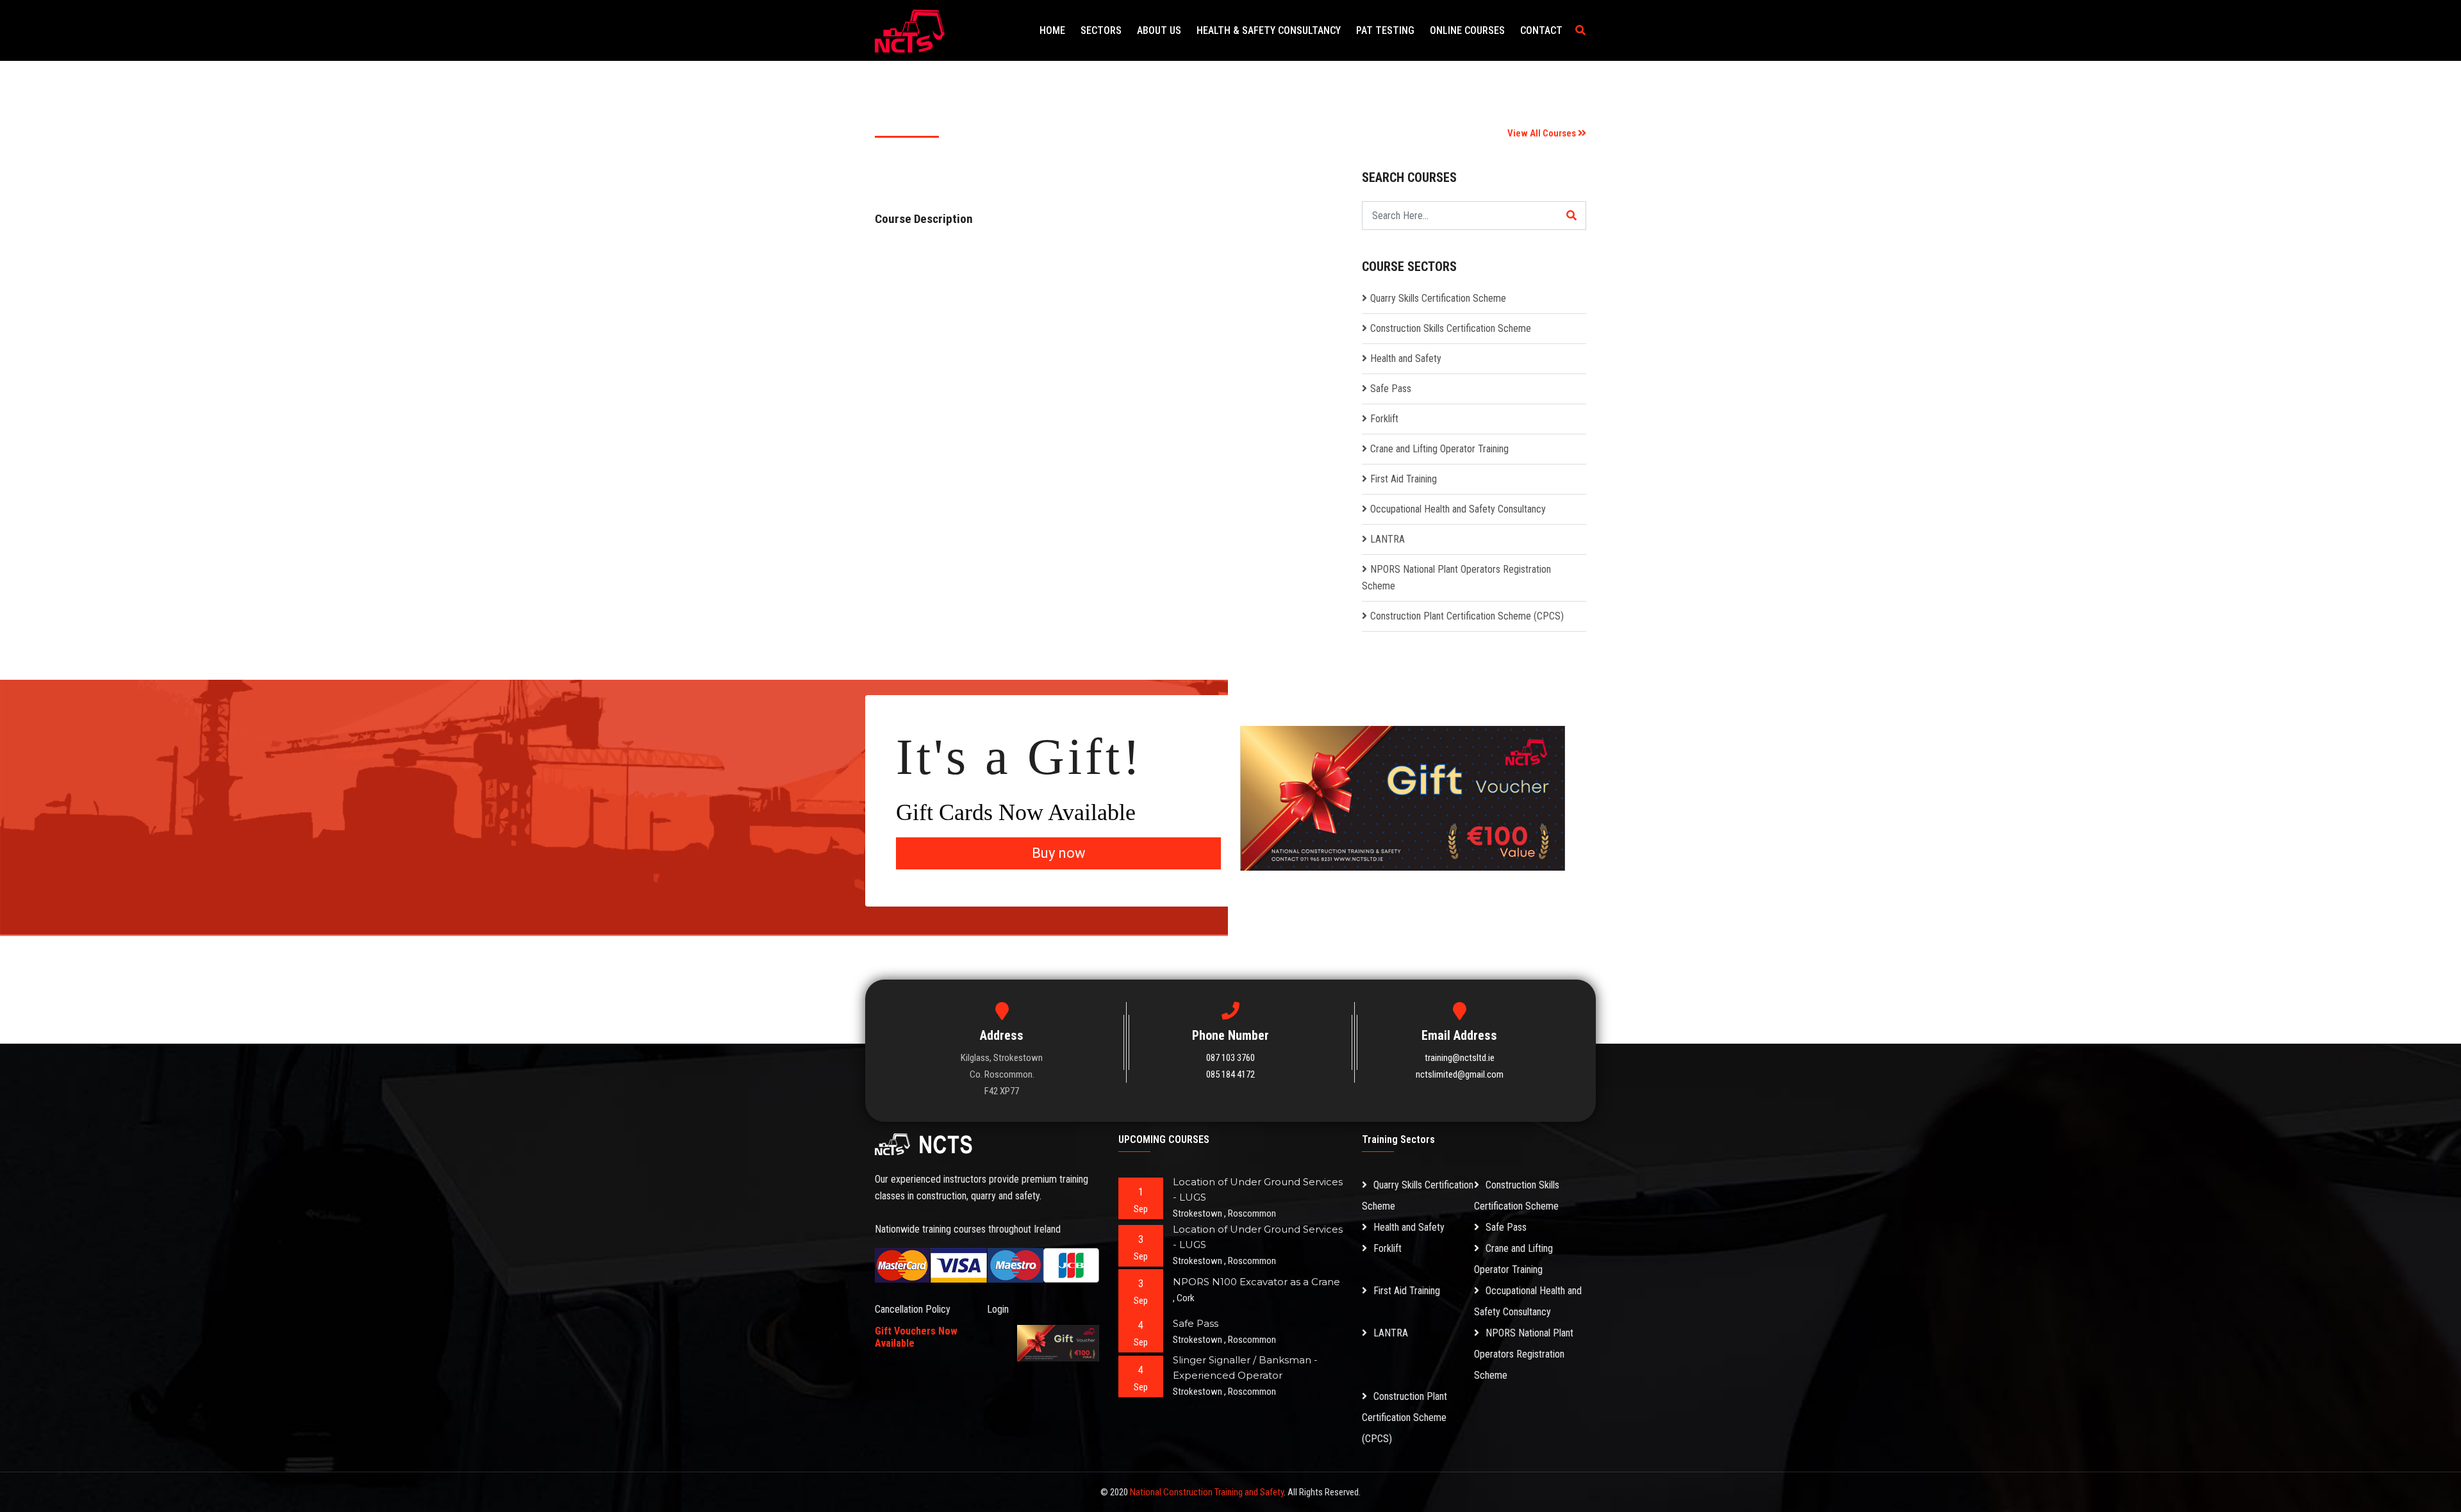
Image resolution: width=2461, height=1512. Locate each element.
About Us (1159, 30)
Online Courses (1467, 30)
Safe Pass (1391, 389)
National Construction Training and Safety (1207, 1492)
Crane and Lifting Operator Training (1439, 449)
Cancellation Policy (913, 1309)
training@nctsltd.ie (1460, 1058)
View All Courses (1543, 133)
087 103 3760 (1230, 1058)
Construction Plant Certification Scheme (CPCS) (1467, 616)
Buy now (1059, 853)
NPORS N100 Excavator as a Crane (1256, 1282)
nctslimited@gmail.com (1460, 1074)
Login (998, 1309)
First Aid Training (1404, 479)
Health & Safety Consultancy (1269, 30)
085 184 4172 (1230, 1074)
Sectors (1101, 30)
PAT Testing (1385, 30)
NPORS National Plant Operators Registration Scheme (1524, 1354)
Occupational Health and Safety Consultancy (1458, 509)
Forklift (1384, 419)
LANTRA (1388, 539)
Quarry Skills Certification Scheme (1438, 298)
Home (1052, 30)
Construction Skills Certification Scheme (1451, 328)
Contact (1541, 30)
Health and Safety (1406, 358)
